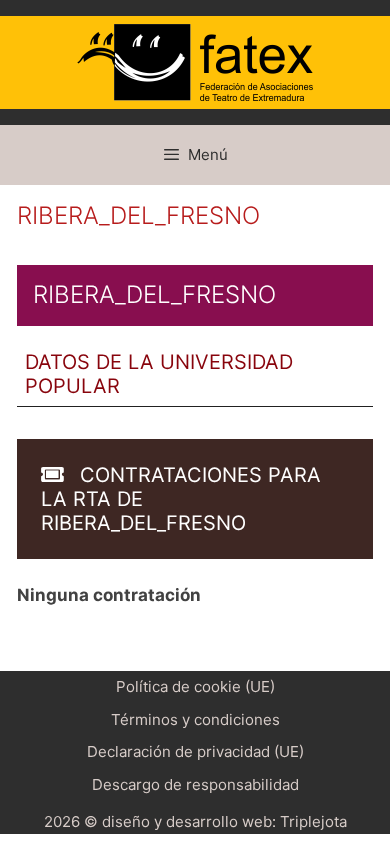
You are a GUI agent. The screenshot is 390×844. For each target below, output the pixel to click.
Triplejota (313, 821)
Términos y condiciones (195, 719)
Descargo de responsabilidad (195, 784)
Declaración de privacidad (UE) (195, 751)
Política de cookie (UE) (195, 686)
